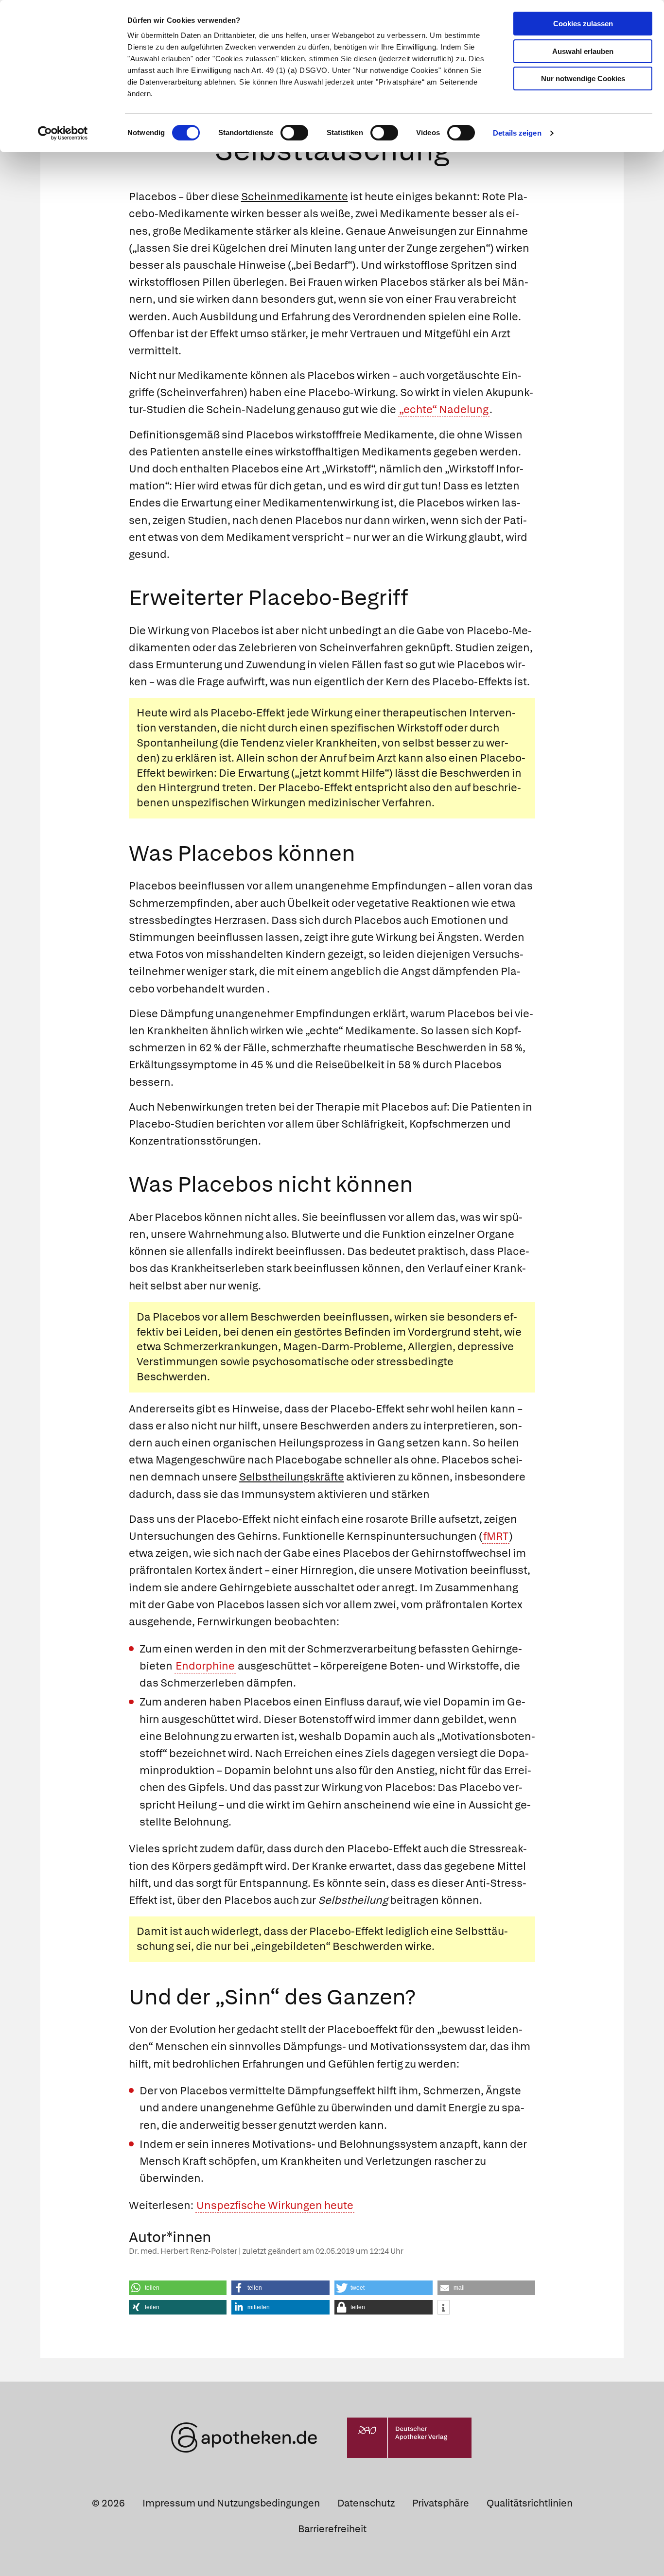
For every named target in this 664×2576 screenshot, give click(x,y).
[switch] (294, 133)
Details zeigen (517, 133)
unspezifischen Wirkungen (239, 803)
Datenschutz (366, 2503)
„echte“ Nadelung (444, 409)
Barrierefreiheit (332, 2529)
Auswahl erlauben (583, 51)
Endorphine (205, 1666)
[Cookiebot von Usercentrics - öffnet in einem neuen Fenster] (63, 133)
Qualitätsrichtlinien (530, 2503)
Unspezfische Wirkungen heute (275, 2205)
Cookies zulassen (583, 24)
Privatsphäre (441, 2503)
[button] (178, 2288)
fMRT (496, 1536)
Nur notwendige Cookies (583, 78)
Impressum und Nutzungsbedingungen (231, 2503)
